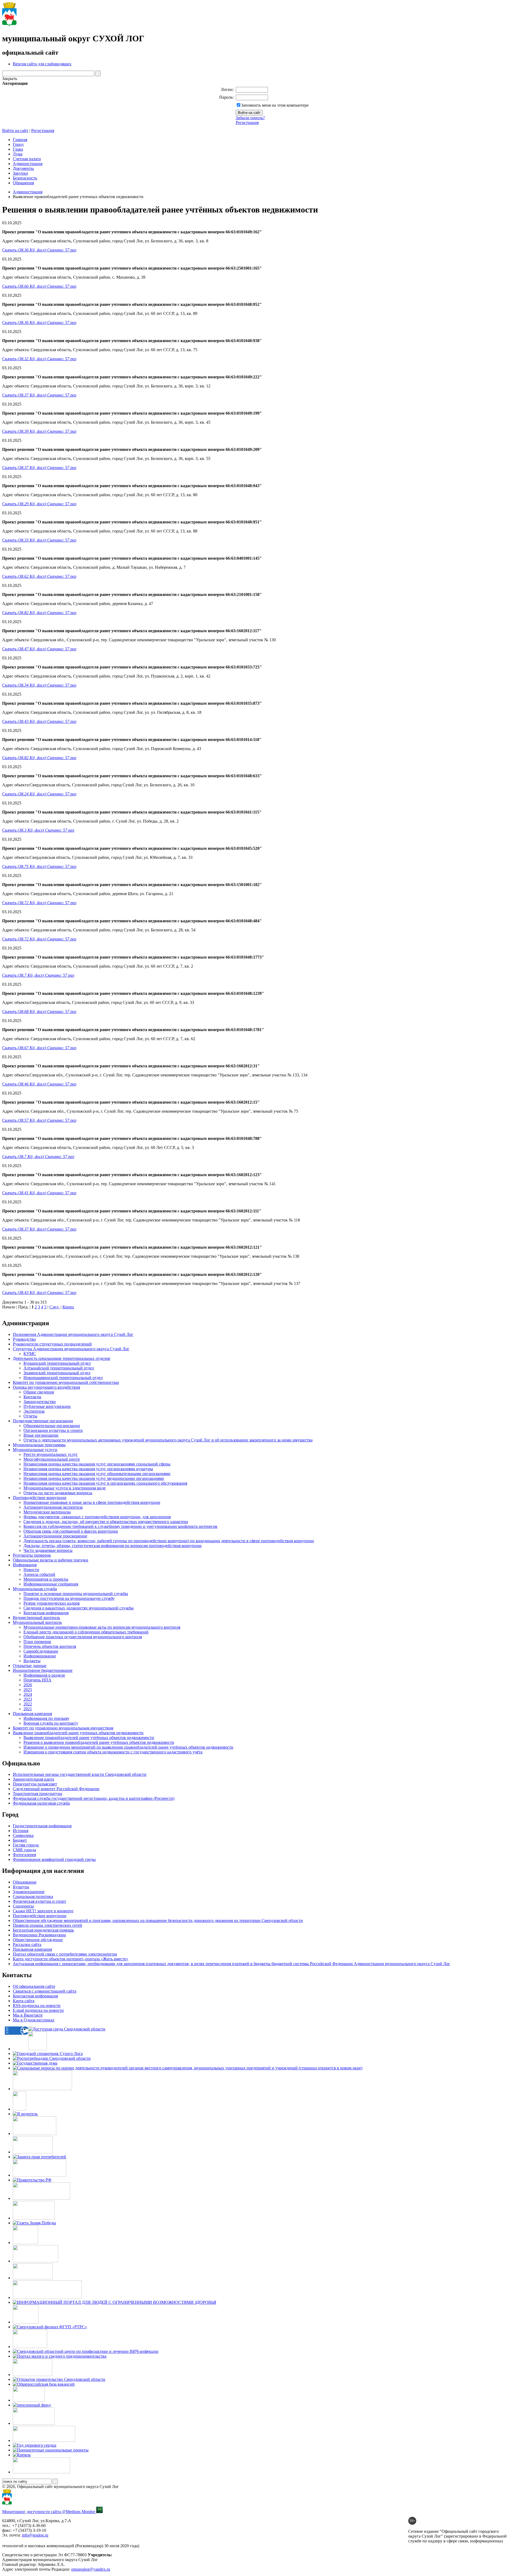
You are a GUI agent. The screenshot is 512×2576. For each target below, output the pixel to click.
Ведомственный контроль (36, 1618)
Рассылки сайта (27, 1944)
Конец (68, 1307)
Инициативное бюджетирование (43, 1670)
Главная (20, 140)
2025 (28, 1690)
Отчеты (30, 1416)
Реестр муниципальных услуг (51, 1454)
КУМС (30, 1354)
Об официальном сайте (34, 1986)
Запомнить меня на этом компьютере (275, 105)
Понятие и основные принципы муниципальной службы (76, 1594)
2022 (28, 1704)
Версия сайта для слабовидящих (42, 64)
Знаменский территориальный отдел (57, 1373)
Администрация (28, 164)
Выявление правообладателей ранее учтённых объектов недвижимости (89, 1738)
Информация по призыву (46, 1718)
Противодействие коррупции (40, 1498)
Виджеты (32, 1661)
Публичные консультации (47, 1406)
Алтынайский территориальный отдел (59, 1368)
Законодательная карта (33, 1779)
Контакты (32, 1397)
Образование (25, 1882)
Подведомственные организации (43, 1421)
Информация (25, 1565)
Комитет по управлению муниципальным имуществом (63, 1728)
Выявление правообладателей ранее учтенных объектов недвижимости (78, 1733)
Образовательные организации (52, 1426)
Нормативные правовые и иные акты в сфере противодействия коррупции (92, 1502)
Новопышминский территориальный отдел (63, 1378)
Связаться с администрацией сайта (45, 1991)
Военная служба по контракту (51, 1723)
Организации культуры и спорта (53, 1430)
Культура (21, 1887)
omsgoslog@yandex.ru (91, 2569)
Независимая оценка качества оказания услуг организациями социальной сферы (97, 1464)
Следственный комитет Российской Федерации (56, 1789)
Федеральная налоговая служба (41, 1803)
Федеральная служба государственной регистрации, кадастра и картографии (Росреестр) (94, 1798)
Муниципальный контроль (37, 1622)
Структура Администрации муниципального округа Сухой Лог (71, 1349)
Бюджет (20, 1840)
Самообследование (41, 1651)
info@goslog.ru (35, 2535)
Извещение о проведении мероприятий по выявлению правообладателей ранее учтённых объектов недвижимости (128, 1747)
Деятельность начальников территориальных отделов (61, 1358)
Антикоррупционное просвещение (55, 1536)
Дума (18, 154)
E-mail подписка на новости (38, 2010)
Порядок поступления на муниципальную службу (69, 1598)
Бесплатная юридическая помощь (43, 1930)
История (21, 1831)
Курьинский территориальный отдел (57, 1363)
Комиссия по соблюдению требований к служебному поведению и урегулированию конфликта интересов (120, 1526)
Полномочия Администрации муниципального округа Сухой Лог (73, 1334)
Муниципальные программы (39, 1445)
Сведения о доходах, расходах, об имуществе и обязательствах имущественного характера (106, 1522)
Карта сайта (24, 2001)
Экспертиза (34, 1411)
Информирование (40, 1656)
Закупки (20, 173)
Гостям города (26, 1845)
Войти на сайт (15, 131)
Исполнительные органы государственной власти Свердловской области (80, 1774)
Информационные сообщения (51, 1584)
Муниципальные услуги (35, 1450)
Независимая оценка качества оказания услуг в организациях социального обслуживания (105, 1483)
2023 (28, 1699)
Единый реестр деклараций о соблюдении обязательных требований (86, 1632)
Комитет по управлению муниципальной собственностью (66, 1382)
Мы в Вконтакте (28, 2015)
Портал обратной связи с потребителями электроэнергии (65, 1954)
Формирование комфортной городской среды (54, 1859)
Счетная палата (27, 159)
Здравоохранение (29, 1892)
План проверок (37, 1642)
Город (18, 144)
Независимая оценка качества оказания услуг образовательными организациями (97, 1474)
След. (54, 1307)
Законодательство (40, 1402)
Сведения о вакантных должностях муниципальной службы (79, 1608)
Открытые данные (30, 1666)
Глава (18, 149)
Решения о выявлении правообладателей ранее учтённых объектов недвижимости (99, 1742)
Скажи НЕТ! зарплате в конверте (43, 1911)
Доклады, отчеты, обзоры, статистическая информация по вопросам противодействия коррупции (113, 1546)
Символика (23, 1835)
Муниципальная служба (35, 1589)
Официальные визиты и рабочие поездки (51, 1560)
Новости (31, 1570)
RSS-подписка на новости (37, 2006)
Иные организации (41, 1435)
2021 (28, 1709)
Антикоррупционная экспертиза (53, 1507)
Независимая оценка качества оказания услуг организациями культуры (88, 1469)
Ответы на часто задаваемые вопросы (58, 1493)
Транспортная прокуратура (37, 1794)
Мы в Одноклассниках (34, 2020)
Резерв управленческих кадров (52, 1603)
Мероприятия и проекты (46, 1579)
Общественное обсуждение (38, 1940)
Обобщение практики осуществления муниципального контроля (83, 1637)
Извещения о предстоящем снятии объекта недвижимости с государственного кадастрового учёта (113, 1752)
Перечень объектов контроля (50, 1646)
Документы (23, 168)
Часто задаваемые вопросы (48, 1550)
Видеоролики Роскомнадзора (39, 1935)
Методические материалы (47, 1512)
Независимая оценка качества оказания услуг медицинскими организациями (94, 1478)
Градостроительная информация (42, 1826)
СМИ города (24, 1850)
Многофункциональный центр (52, 1459)
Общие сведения (39, 1392)
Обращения (23, 183)
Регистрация (247, 123)
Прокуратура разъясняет (35, 1784)
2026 (28, 1685)
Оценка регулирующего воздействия (46, 1387)
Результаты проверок (32, 1555)
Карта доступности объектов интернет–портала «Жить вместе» (71, 1959)
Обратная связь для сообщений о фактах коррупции (71, 1531)
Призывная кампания (32, 1714)
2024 (28, 1694)
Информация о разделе (44, 1675)
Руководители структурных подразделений (52, 1344)
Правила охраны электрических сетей (47, 1925)
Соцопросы (23, 1906)
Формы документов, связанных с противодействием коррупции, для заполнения (97, 1517)
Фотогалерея (24, 1855)
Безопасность (25, 178)
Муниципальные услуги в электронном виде (65, 1488)
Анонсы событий (39, 1574)
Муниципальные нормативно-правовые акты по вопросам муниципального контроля (102, 1627)
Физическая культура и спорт (39, 1901)
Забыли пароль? (250, 118)
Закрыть (10, 79)
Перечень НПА (37, 1680)
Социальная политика (33, 1896)
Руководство (24, 1339)
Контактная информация (46, 1613)
